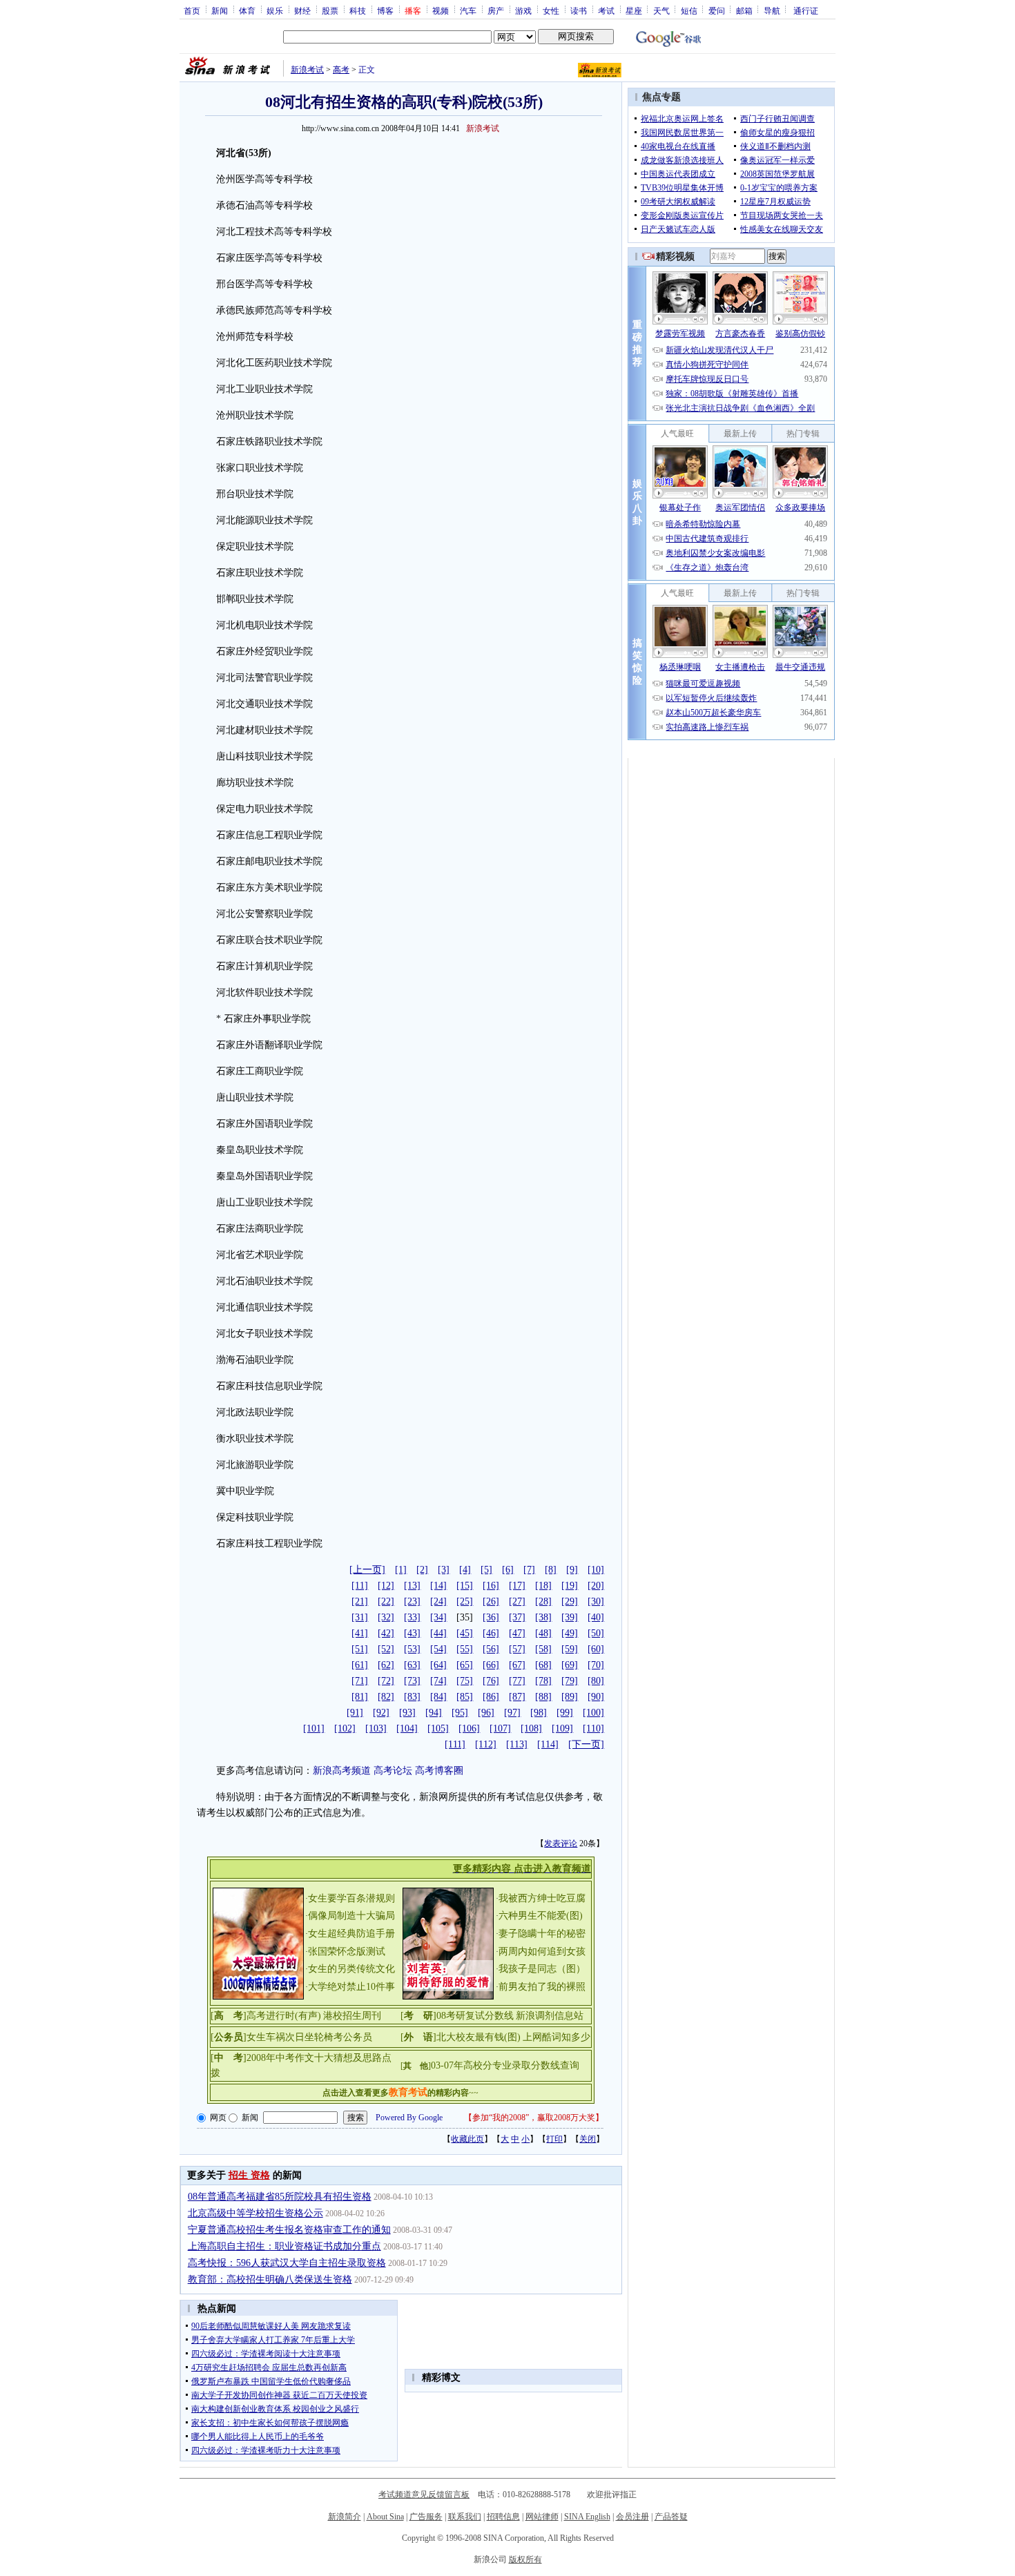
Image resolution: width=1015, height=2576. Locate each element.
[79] (570, 1681)
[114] (548, 1744)
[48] (543, 1633)
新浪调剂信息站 (550, 2016)
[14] (438, 1586)
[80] (596, 1681)
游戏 (523, 10)
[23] (412, 1601)
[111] (455, 1744)
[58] (543, 1649)
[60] (596, 1649)
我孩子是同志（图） (542, 1969)
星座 (634, 10)
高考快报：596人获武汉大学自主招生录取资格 (287, 2263)
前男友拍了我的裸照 (542, 1987)
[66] (491, 1665)
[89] (570, 1697)
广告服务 (426, 2517)
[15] (465, 1586)
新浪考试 (307, 70)
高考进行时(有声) (284, 2016)
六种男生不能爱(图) (541, 1916)
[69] (570, 1665)
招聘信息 (503, 2517)
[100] (593, 1713)
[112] (486, 1744)
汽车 (468, 10)
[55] (465, 1649)
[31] (360, 1617)
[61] (360, 1665)
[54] (438, 1649)
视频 (441, 10)
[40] (596, 1617)
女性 (551, 10)
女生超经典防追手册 (351, 1934)
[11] (360, 1586)
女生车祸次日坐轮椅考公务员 (309, 2037)
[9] (572, 1570)
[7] (529, 1570)
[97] (512, 1713)
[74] (438, 1681)
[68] (543, 1665)
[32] (386, 1617)
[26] (491, 1601)
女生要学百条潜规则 (351, 1898)
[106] (469, 1728)
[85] (465, 1697)
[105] (438, 1728)
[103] (376, 1728)
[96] (486, 1713)
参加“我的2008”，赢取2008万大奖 (534, 2118)
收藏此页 (467, 2139)
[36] (491, 1617)
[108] (531, 1728)
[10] (596, 1570)
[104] (407, 1728)
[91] (355, 1713)
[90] (596, 1697)
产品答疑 (671, 2517)
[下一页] (586, 1744)
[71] (360, 1681)
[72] (386, 1681)
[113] (517, 1744)
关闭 (588, 2139)
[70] (596, 1665)
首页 (192, 10)
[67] (517, 1665)
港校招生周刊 (352, 2016)
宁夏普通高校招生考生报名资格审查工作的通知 (289, 2230)
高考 (341, 70)
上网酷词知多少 (557, 2037)
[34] (438, 1617)
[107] (500, 1728)
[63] (412, 1665)
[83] (412, 1697)
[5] (486, 1570)
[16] (491, 1586)
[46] (491, 1633)
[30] (596, 1601)
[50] (596, 1633)
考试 (606, 10)
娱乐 (275, 10)
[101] (314, 1728)
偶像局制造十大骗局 (351, 1916)
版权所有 (525, 2559)
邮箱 (744, 10)
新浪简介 (345, 2517)
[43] (412, 1633)
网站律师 (542, 2517)
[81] (360, 1697)
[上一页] (367, 1570)
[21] (360, 1601)
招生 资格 (249, 2175)
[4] (465, 1570)
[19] (570, 1586)
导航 (772, 10)
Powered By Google (409, 2118)
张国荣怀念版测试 (347, 1952)
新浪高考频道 (342, 1771)
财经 (302, 10)
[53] (412, 1649)
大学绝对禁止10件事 (351, 1987)
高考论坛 (393, 1771)
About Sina (385, 2517)
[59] (570, 1649)
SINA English (587, 2517)
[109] (562, 1728)
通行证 (806, 10)
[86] (491, 1697)
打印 (554, 2139)
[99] (565, 1713)
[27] (517, 1601)
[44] (438, 1633)
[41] (360, 1633)
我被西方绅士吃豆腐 (542, 1898)
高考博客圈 (439, 1771)
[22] (386, 1601)
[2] (422, 1570)
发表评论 (561, 1843)
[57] (517, 1649)
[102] (345, 1728)
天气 (661, 10)
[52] (386, 1649)
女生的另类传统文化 (351, 1969)
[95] (460, 1713)
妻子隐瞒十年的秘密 (542, 1934)
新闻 (220, 10)
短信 (689, 10)
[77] (517, 1681)
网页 (218, 2118)
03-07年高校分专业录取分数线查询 (505, 2065)
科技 (358, 10)
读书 (579, 10)
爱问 (717, 10)
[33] (412, 1617)
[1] (401, 1570)
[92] (381, 1713)
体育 (247, 10)
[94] (434, 1713)
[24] (438, 1601)
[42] (386, 1633)
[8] (551, 1570)
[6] (508, 1570)
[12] (386, 1586)
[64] (438, 1665)
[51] (360, 1649)
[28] (543, 1601)
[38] (543, 1617)
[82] (386, 1697)
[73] (412, 1681)
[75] (465, 1681)
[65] (465, 1665)
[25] (465, 1601)
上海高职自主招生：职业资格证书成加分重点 (284, 2246)
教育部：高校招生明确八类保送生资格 (270, 2279)
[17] (517, 1586)
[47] (517, 1633)
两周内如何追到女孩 (542, 1952)
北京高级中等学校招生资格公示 (255, 2213)
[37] (517, 1617)
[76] (491, 1681)
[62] (386, 1665)
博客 (385, 10)
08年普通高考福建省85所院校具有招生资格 (280, 2197)
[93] (407, 1713)
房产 (496, 10)
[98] (539, 1713)
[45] (465, 1633)
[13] (412, 1586)
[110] (593, 1728)
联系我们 (465, 2517)
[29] (570, 1601)
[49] (570, 1633)
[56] (491, 1649)
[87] (517, 1697)
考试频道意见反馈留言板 (424, 2495)
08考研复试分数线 (475, 2016)
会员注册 (632, 2517)
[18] (543, 1586)
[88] (543, 1697)
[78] (543, 1681)
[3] (444, 1570)
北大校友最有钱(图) (478, 2037)
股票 (330, 10)
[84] (438, 1697)
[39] (570, 1617)
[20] (596, 1586)
